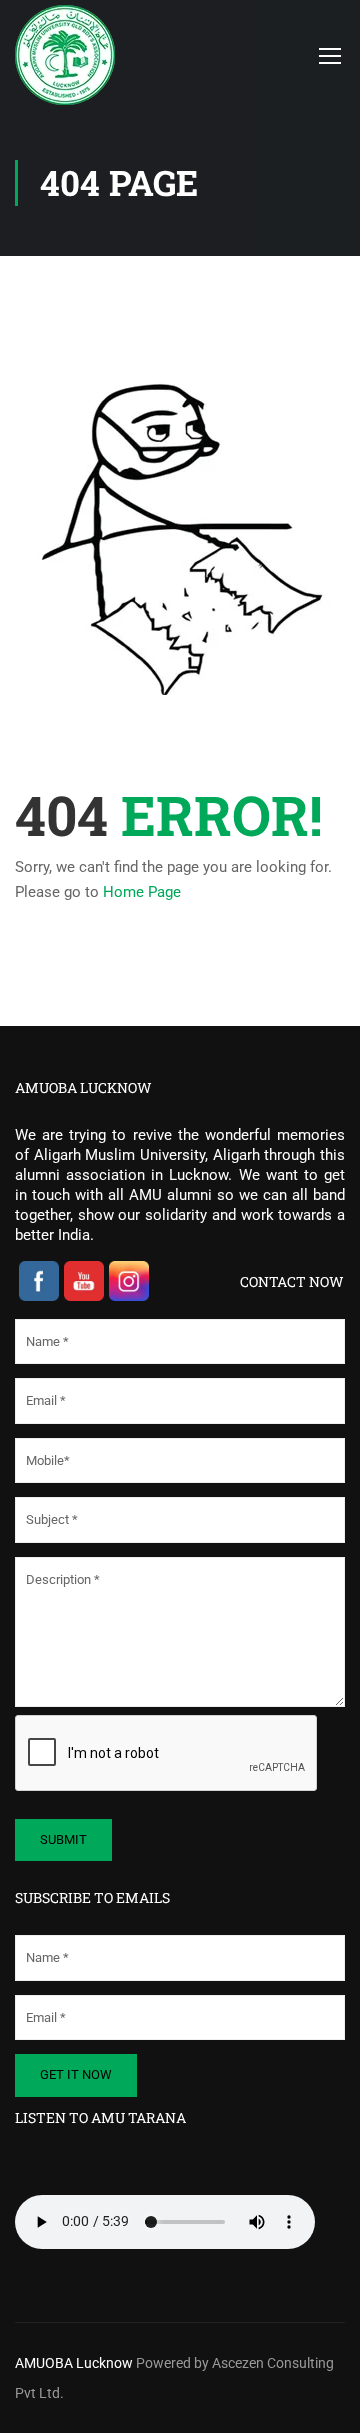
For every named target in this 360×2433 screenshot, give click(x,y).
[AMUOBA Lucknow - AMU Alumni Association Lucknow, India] (81, 55)
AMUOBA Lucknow (75, 2363)
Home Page (142, 892)
